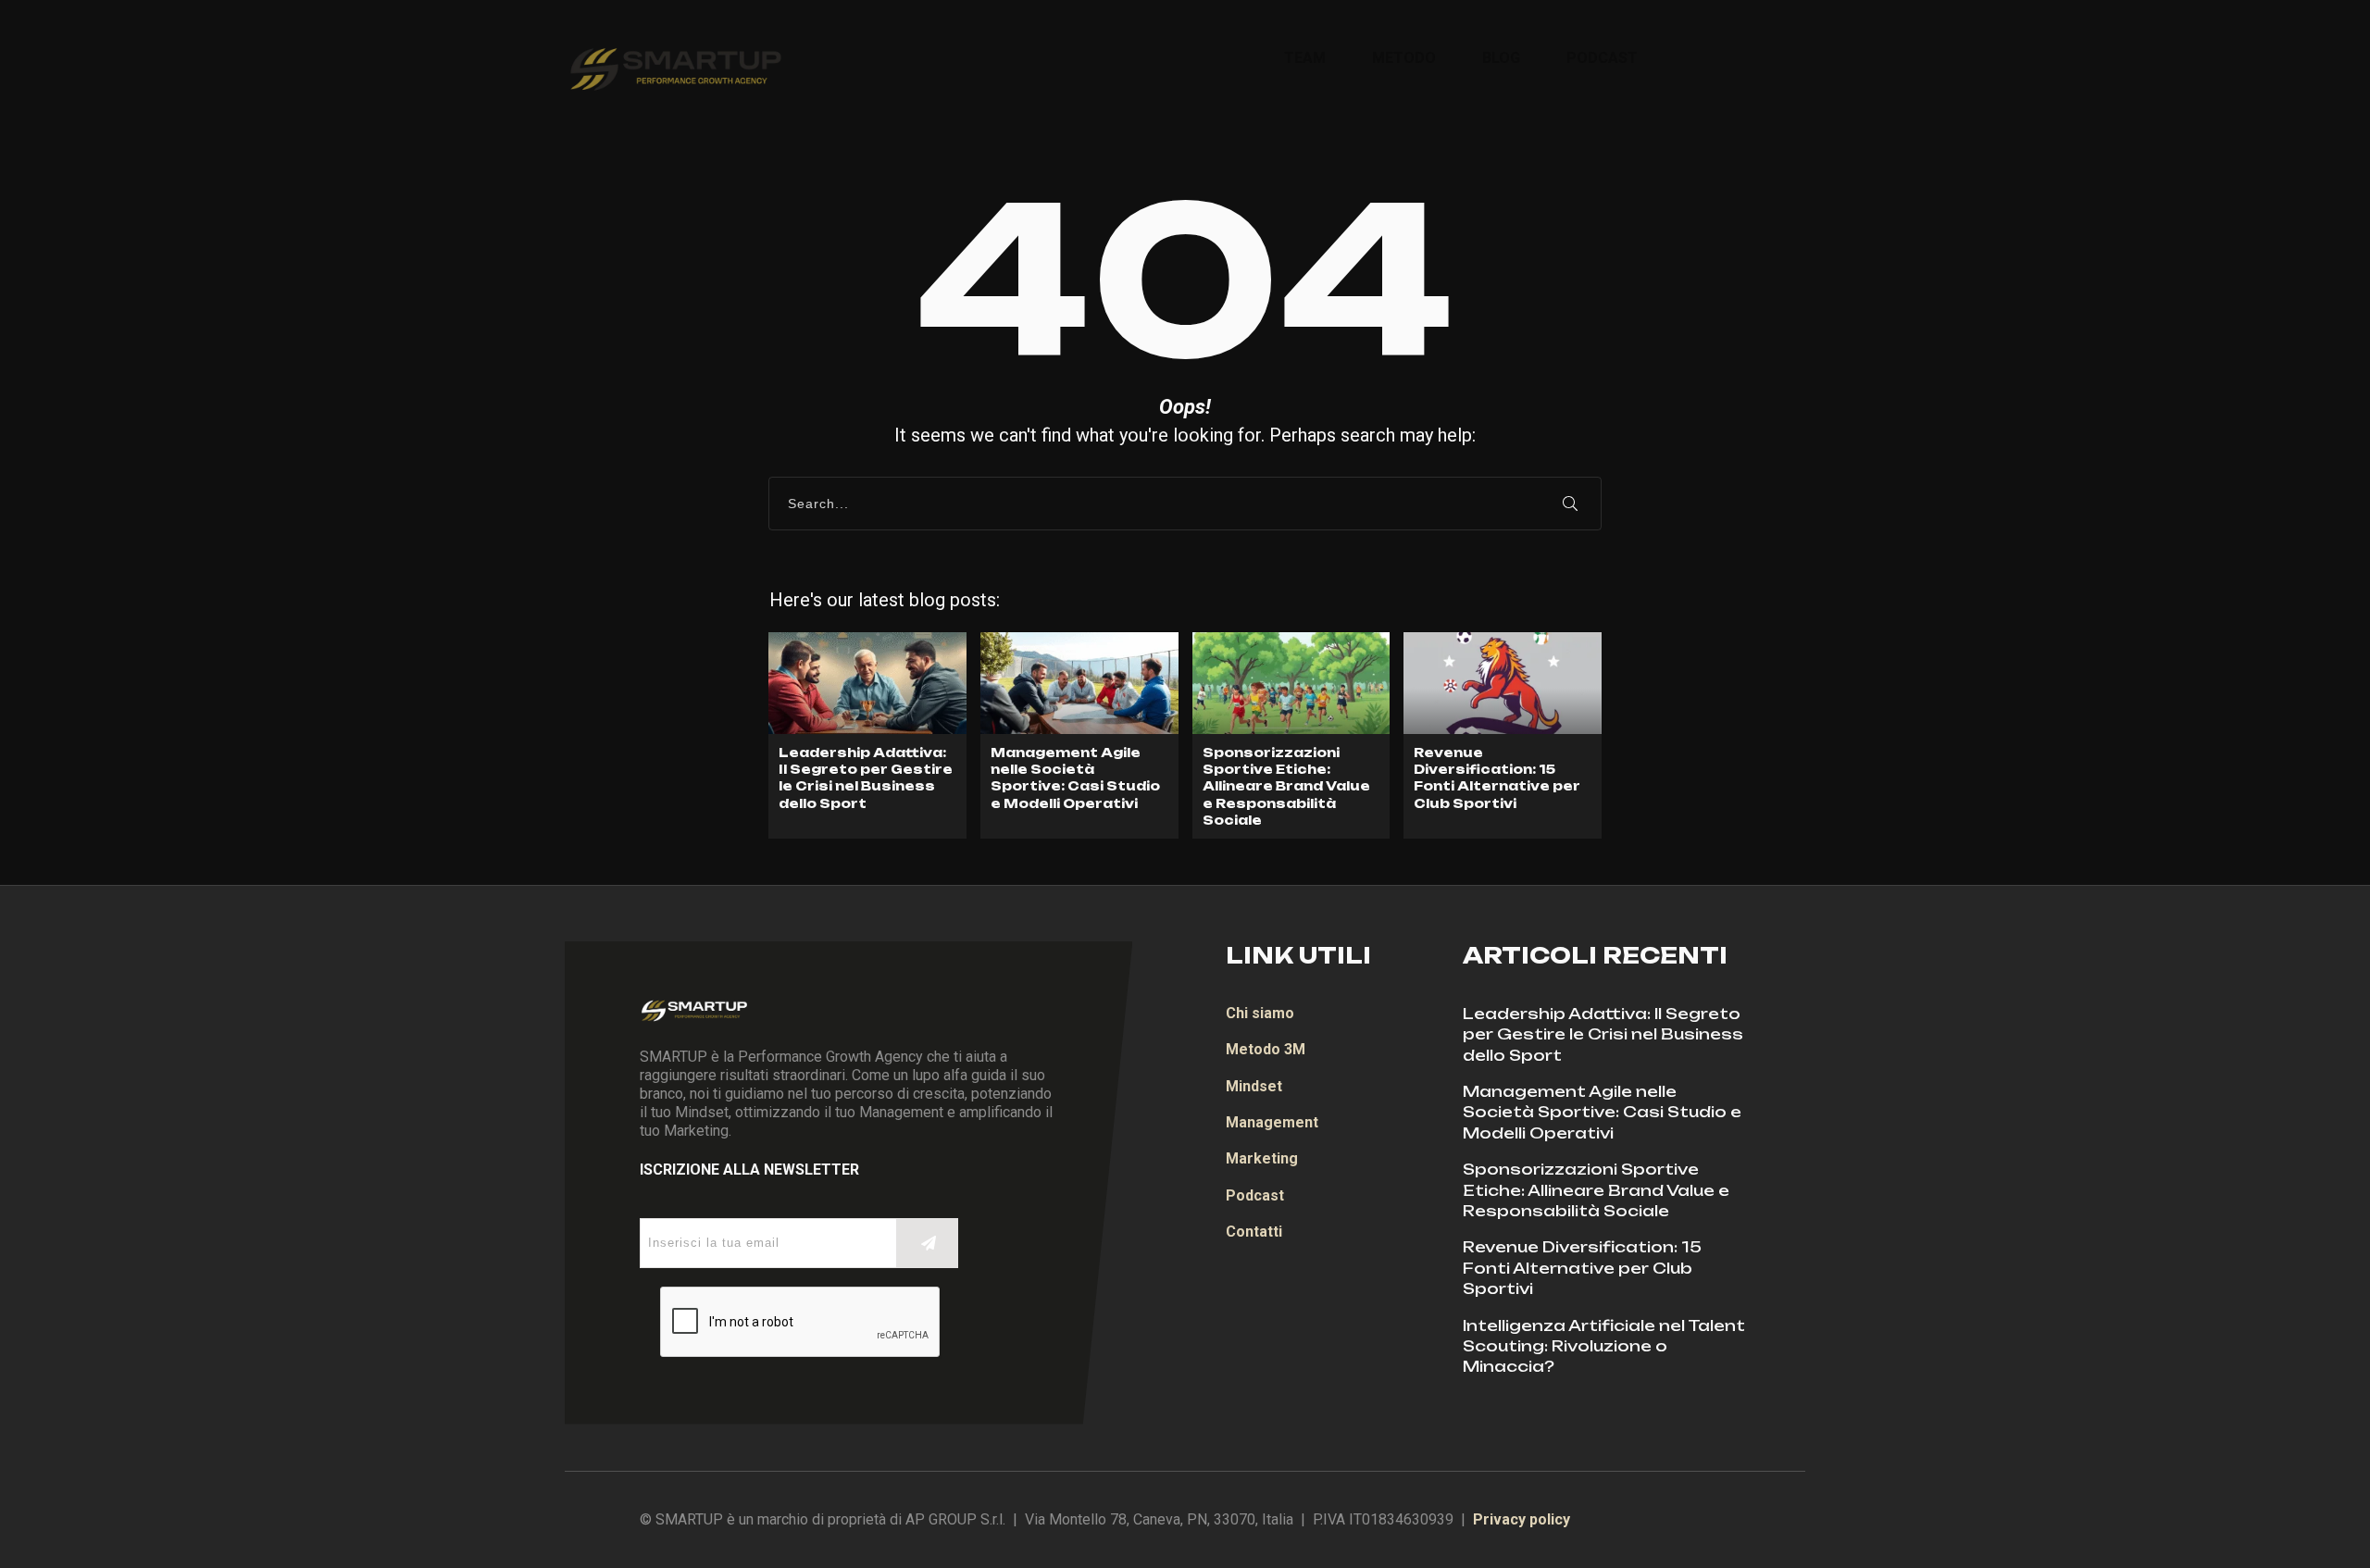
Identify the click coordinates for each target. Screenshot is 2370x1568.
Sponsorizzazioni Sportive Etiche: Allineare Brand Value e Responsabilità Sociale (1291, 735)
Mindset (1254, 1086)
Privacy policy (1522, 1519)
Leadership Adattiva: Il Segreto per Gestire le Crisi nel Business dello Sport (867, 735)
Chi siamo (1260, 1013)
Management (1272, 1122)
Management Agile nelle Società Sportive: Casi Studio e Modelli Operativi (1079, 735)
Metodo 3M (1266, 1049)
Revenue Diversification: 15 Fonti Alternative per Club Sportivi (1503, 735)
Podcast (1255, 1195)
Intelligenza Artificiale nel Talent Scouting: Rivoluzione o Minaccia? (1604, 1346)
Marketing (1262, 1158)
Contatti (1254, 1232)
